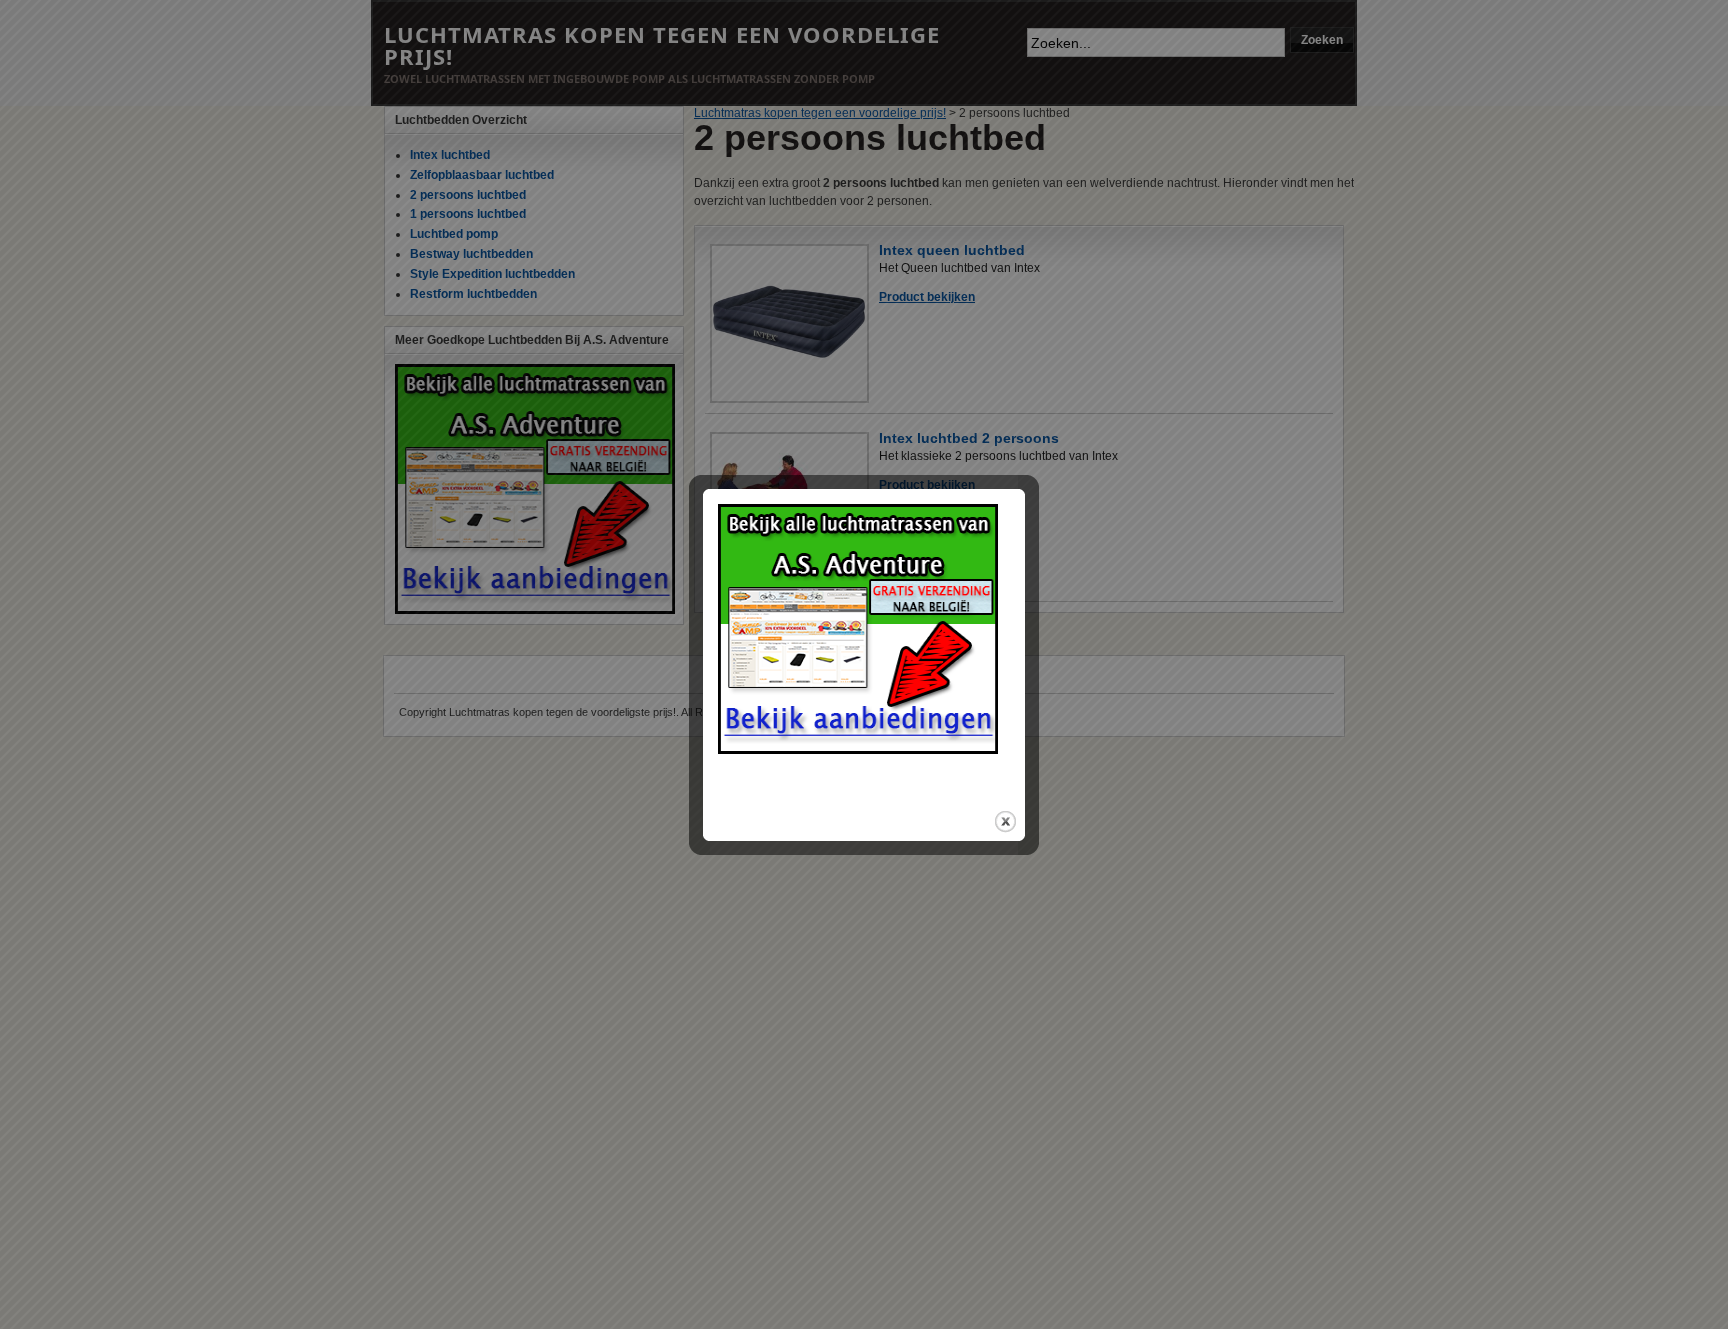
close (1005, 821)
